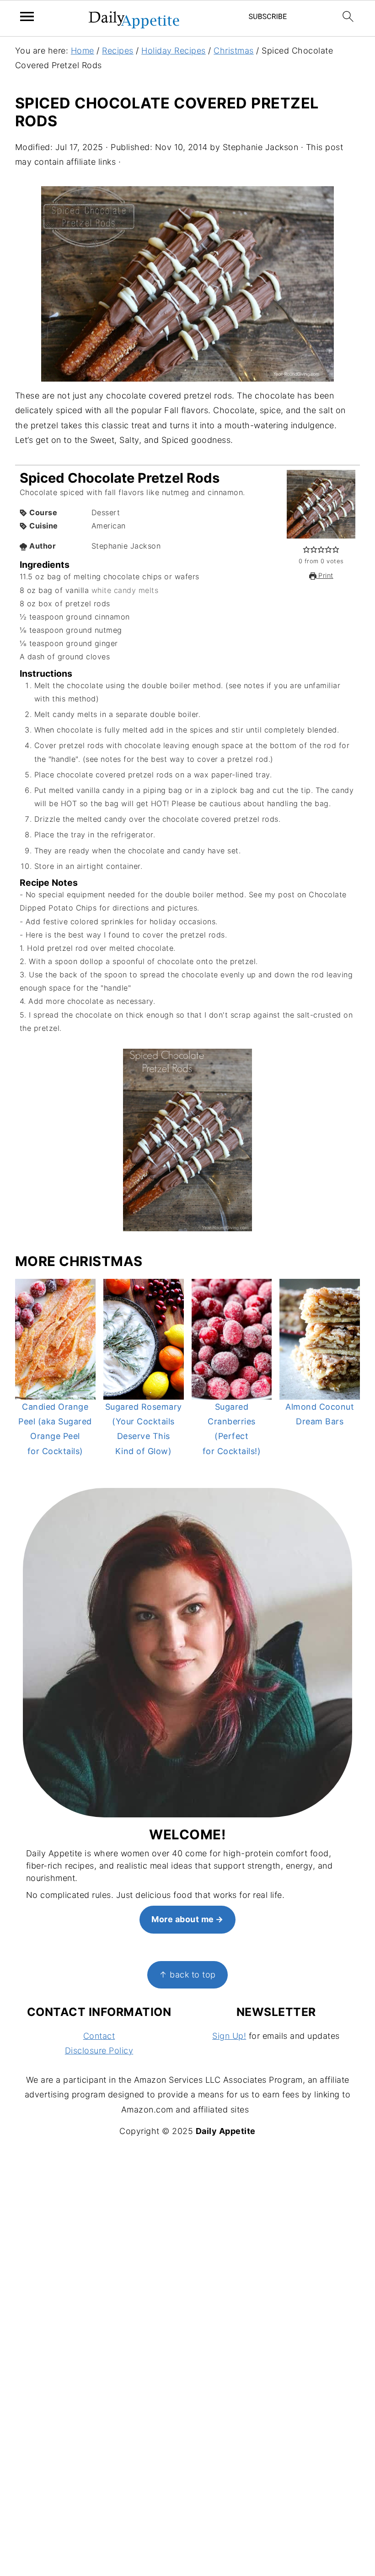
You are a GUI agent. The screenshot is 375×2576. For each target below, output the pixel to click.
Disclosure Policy (99, 2051)
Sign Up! (229, 2036)
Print (325, 576)
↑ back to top (187, 1975)
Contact (99, 2036)
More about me (183, 1919)
